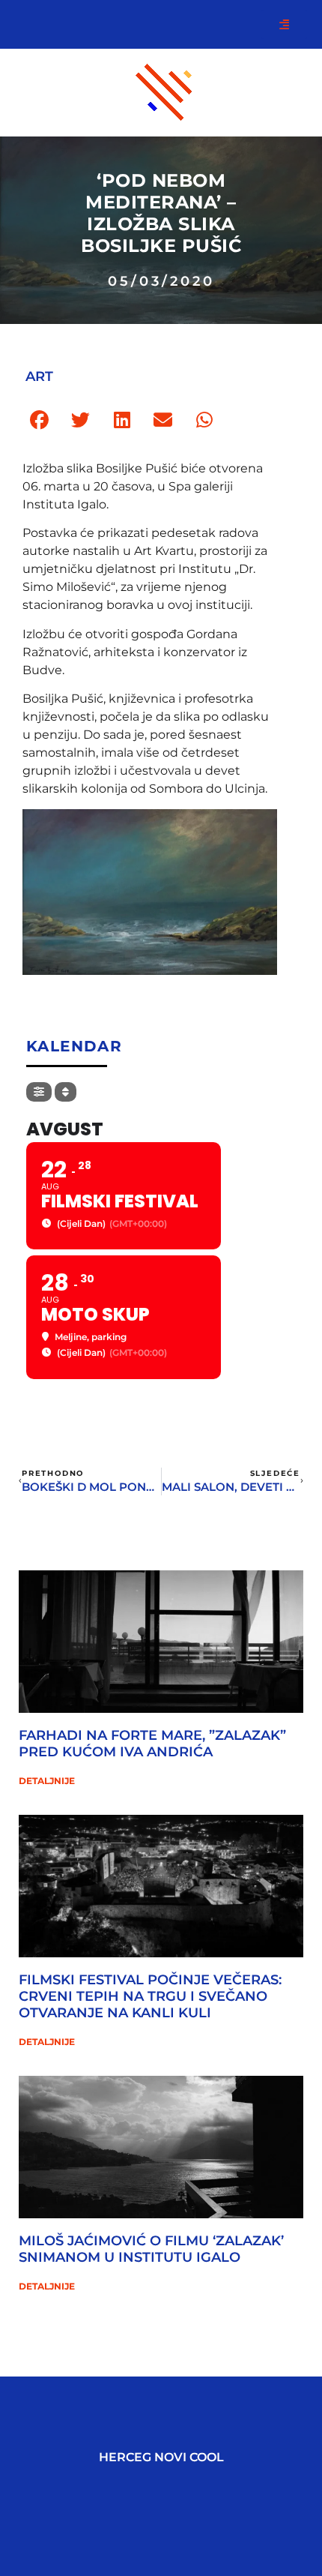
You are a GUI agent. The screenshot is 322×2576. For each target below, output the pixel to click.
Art (39, 376)
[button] (39, 420)
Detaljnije (47, 1781)
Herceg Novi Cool (161, 2457)
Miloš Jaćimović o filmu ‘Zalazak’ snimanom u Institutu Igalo (151, 2249)
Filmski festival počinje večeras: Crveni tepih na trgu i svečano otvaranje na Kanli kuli (150, 1996)
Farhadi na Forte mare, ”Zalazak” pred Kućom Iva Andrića (152, 1744)
